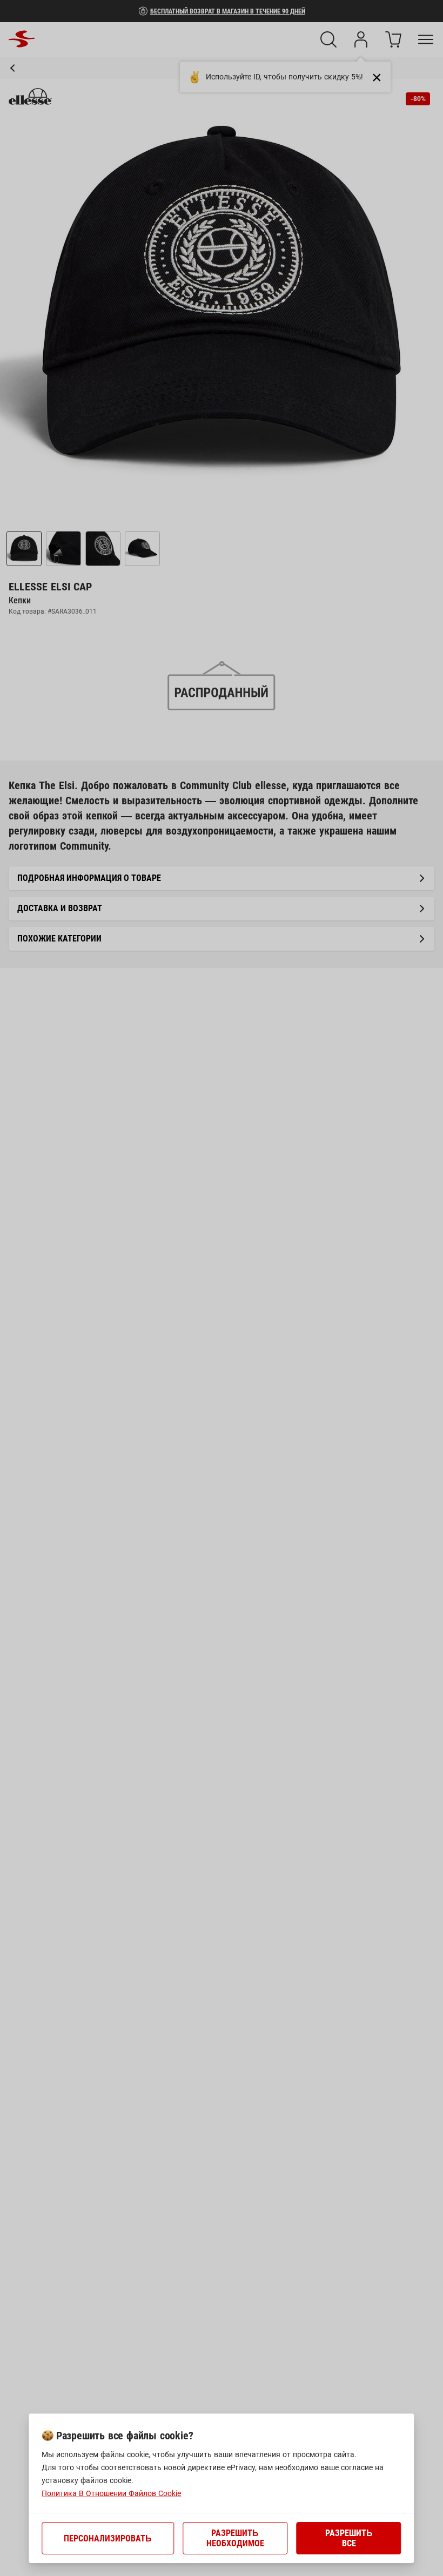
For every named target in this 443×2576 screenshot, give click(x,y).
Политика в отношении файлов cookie (111, 2493)
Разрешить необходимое (235, 2538)
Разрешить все (349, 2538)
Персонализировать (108, 2538)
